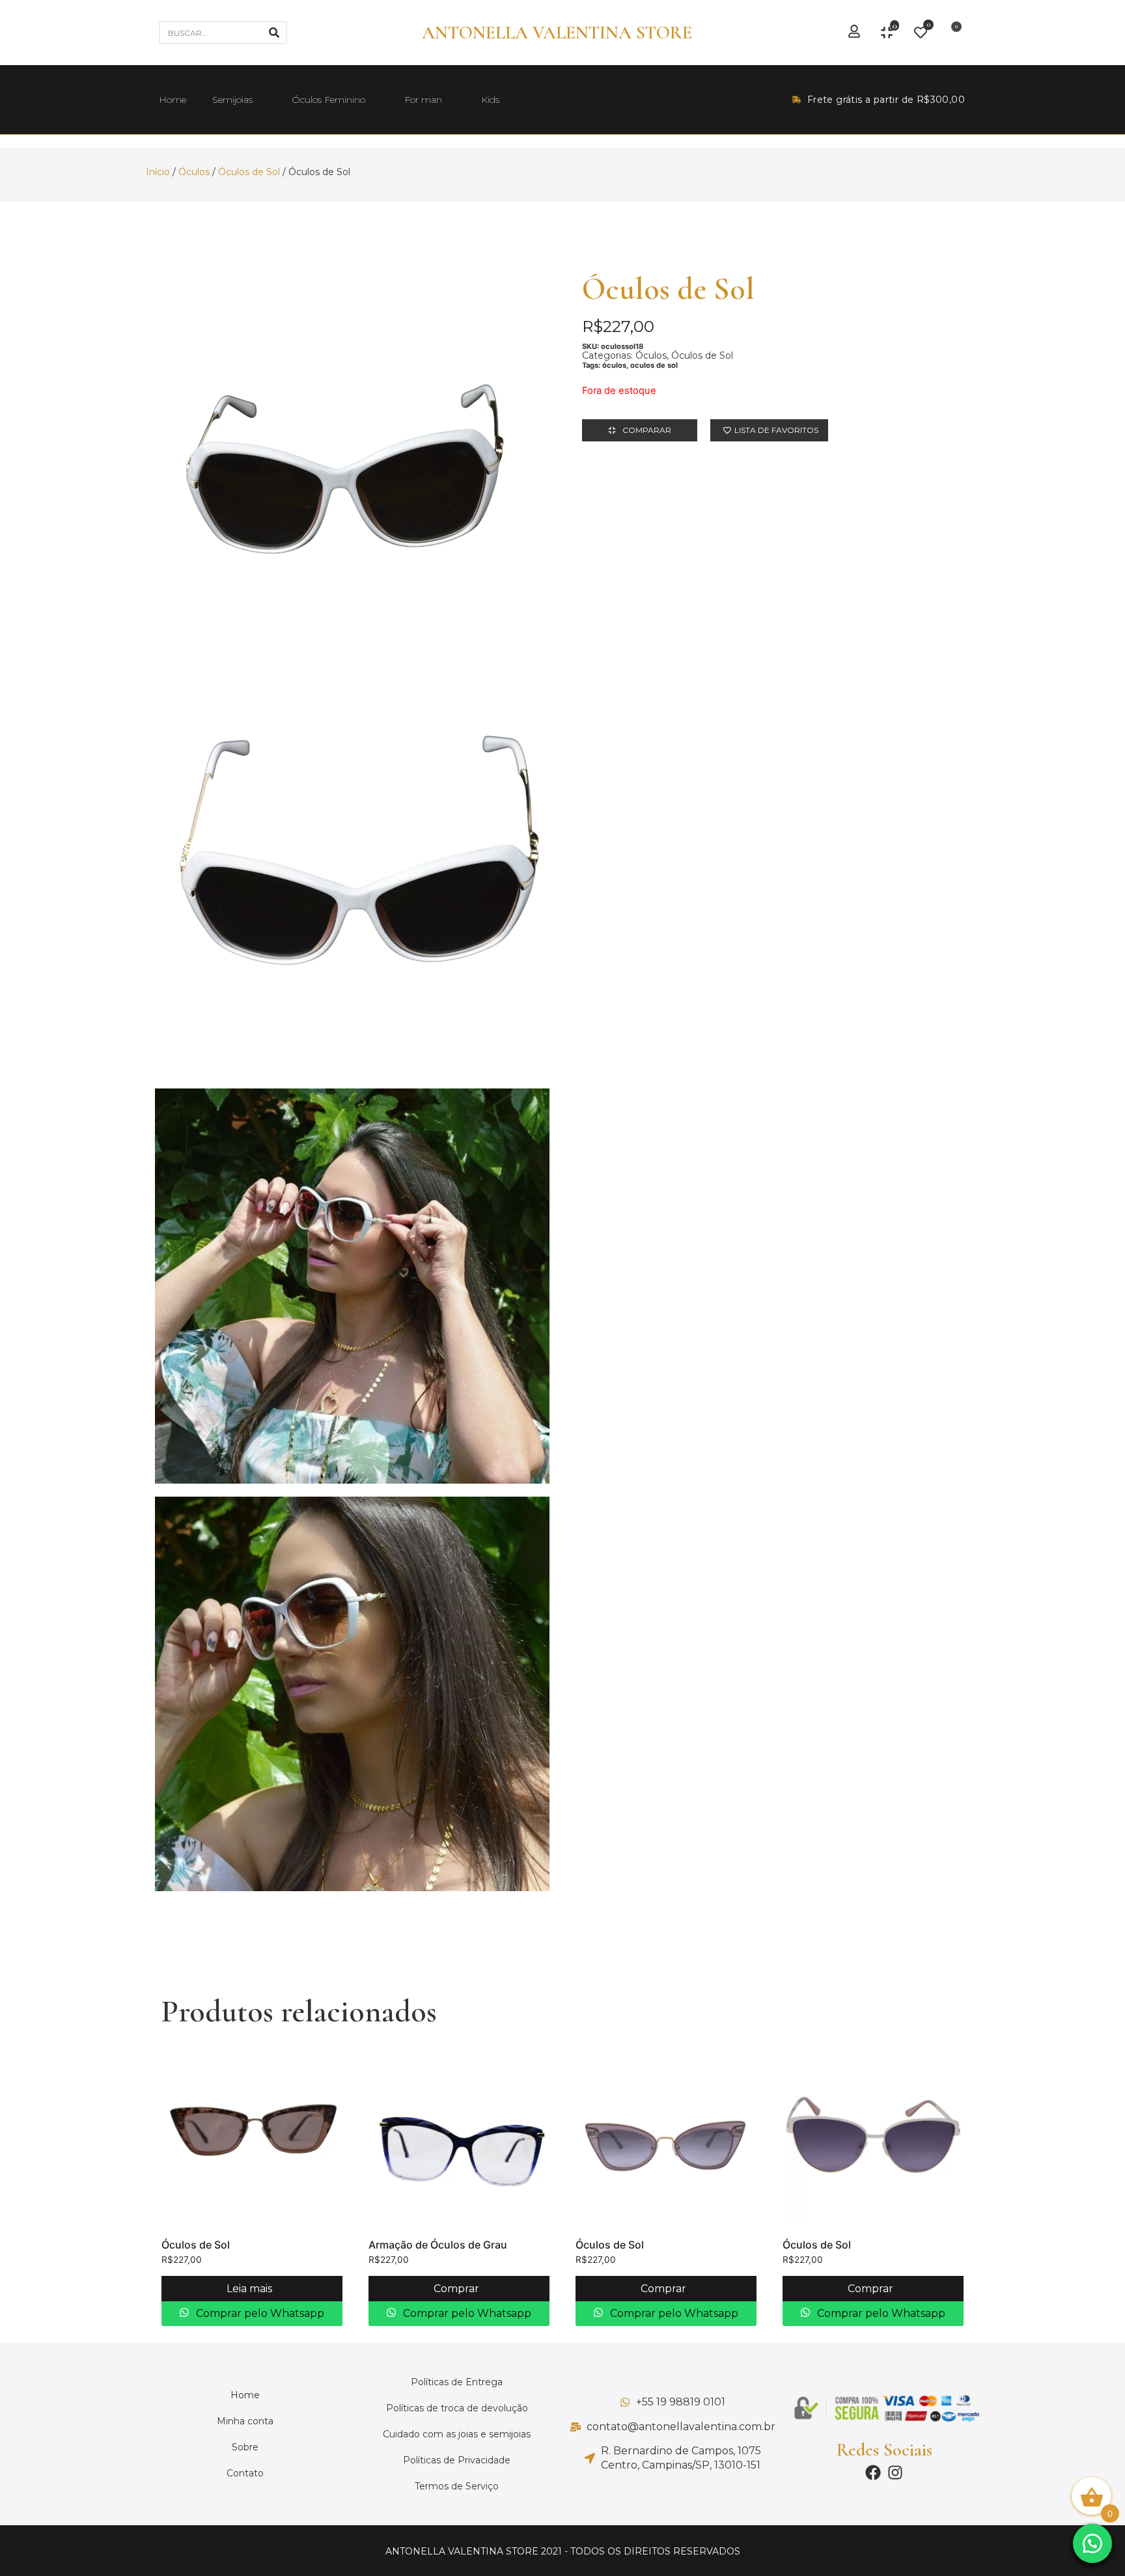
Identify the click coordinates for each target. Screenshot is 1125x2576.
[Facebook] (873, 2472)
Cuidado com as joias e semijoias (457, 2434)
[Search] (274, 33)
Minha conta (245, 2421)
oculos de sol (654, 365)
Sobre (245, 2447)
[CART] (952, 33)
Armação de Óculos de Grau (438, 2245)
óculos (614, 365)
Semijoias (232, 100)
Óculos (194, 172)
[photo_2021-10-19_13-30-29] (352, 1286)
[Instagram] (895, 2472)
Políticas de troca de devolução (457, 2408)
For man (423, 100)
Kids (490, 100)
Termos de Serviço (457, 2486)
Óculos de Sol (249, 172)
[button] (1092, 2543)
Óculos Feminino (328, 100)
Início (158, 172)
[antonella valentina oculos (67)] (352, 878)
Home (173, 100)
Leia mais (251, 2289)
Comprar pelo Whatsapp (259, 2313)
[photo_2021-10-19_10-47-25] (352, 1694)
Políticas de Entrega (457, 2382)
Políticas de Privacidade (457, 2460)
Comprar (458, 2289)
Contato (245, 2473)
